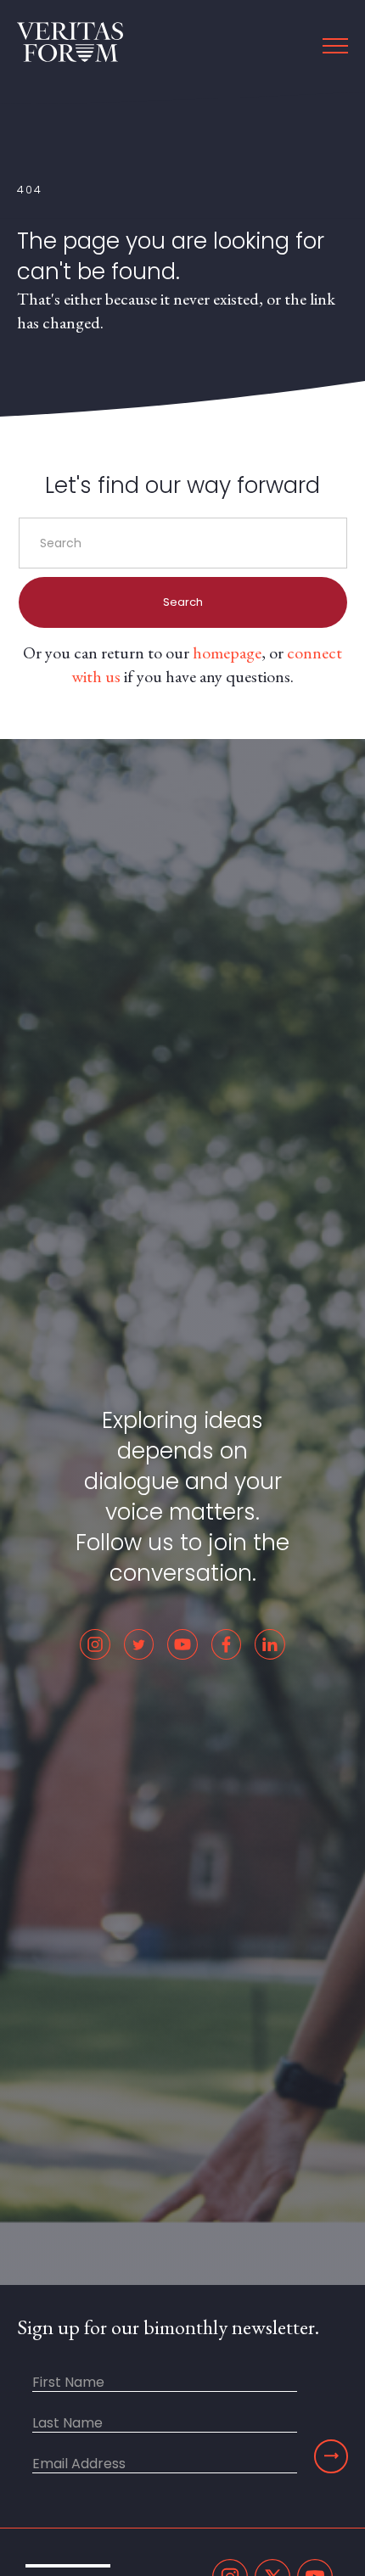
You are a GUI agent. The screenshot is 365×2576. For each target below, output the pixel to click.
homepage (227, 652)
